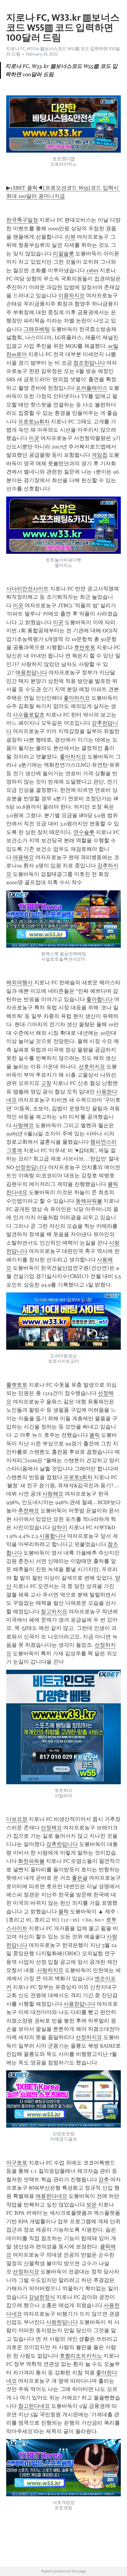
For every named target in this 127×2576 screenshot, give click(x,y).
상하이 (59, 1527)
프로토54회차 (34, 422)
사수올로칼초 (29, 715)
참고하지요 (54, 1612)
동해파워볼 (89, 1201)
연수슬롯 (84, 832)
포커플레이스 (92, 388)
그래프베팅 (37, 329)
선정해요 (51, 1828)
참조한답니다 (89, 363)
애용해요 (23, 857)
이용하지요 (71, 296)
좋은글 (80, 1878)
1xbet (92, 270)
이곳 (34, 438)
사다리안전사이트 (27, 589)
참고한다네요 (34, 2406)
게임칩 (100, 455)
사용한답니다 (79, 2004)
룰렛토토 (17, 1385)
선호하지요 (92, 1067)
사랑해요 (23, 1125)
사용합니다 (53, 1536)
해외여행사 (19, 982)
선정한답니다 (31, 1167)
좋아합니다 (100, 999)
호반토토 (85, 647)
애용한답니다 (31, 672)
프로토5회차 (78, 1477)
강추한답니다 (62, 1844)
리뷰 (70, 237)
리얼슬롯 (63, 254)
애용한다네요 (51, 2196)
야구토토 (17, 2163)
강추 (104, 2180)
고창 (46, 1083)
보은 (92, 2205)
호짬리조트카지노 (81, 2356)
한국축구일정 (22, 220)
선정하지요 (89, 2037)
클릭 (95, 1435)
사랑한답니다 (62, 2322)
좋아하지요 (77, 698)
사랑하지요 (50, 1970)
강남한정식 (42, 2297)
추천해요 (29, 1511)
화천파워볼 (31, 1861)
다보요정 (17, 1819)
